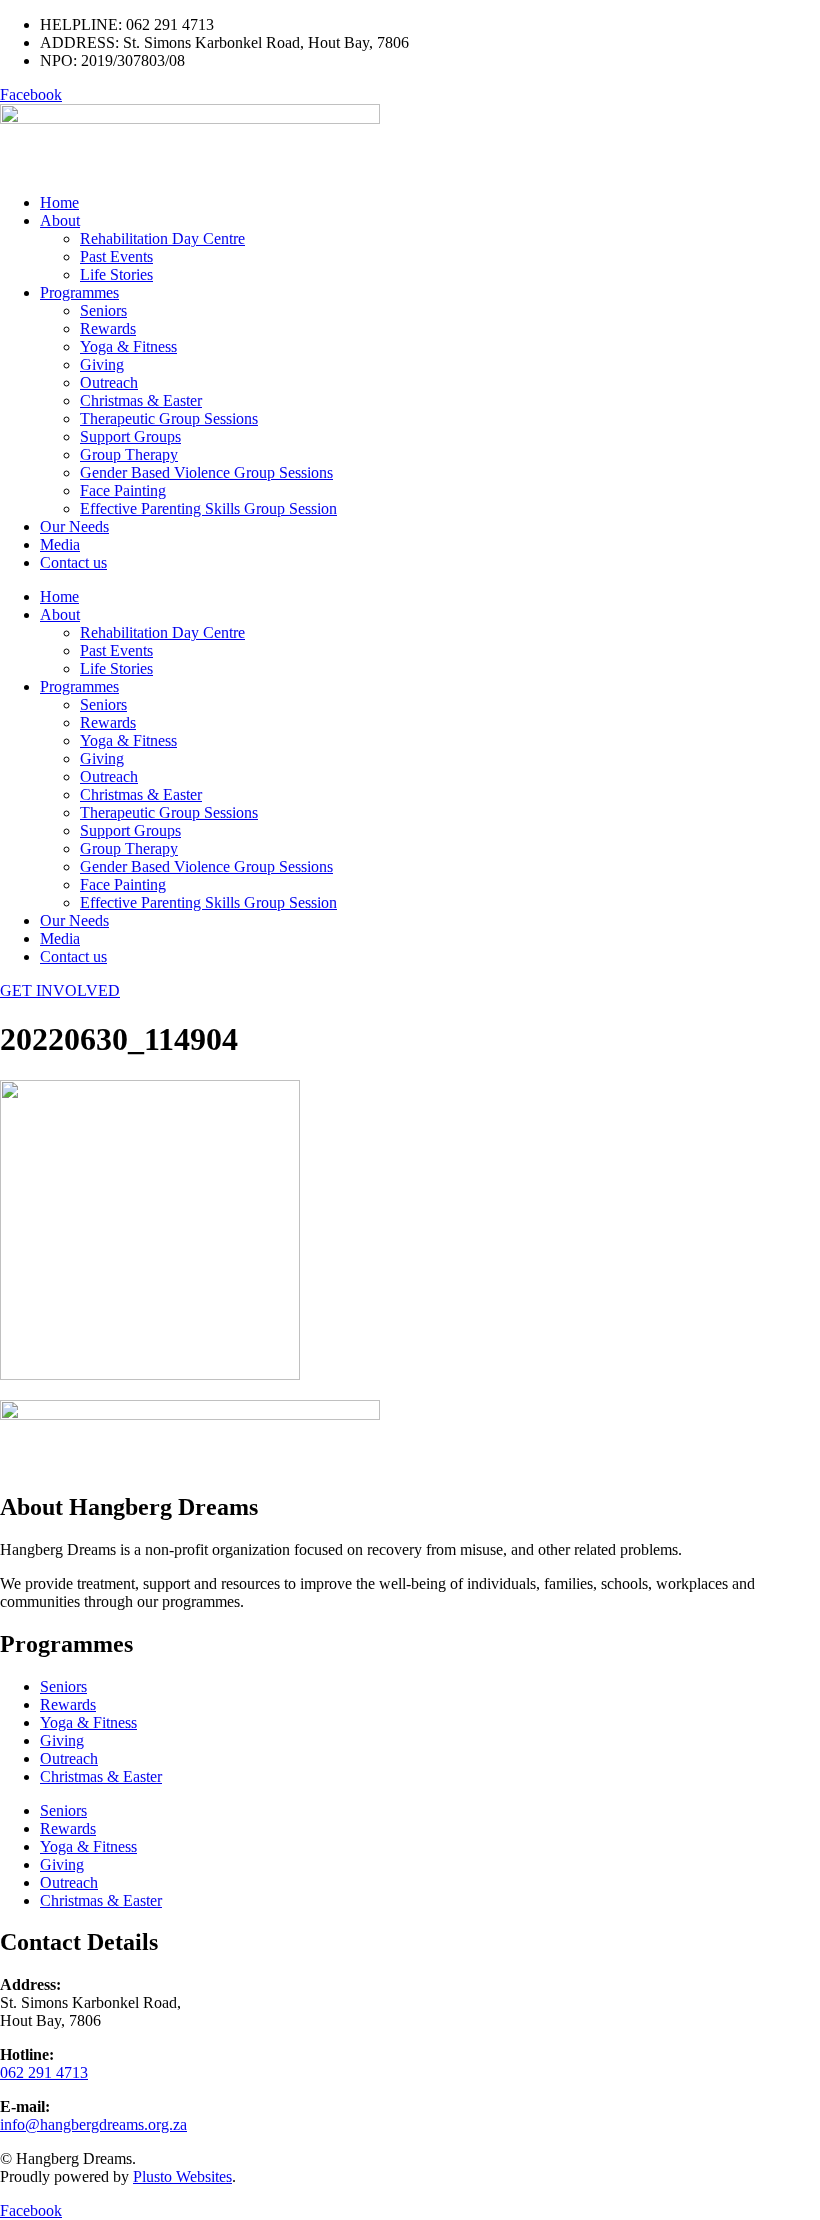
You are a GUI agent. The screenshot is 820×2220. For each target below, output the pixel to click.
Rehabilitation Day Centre (162, 238)
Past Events (116, 256)
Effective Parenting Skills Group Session (208, 508)
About (60, 220)
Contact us (73, 562)
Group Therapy (129, 454)
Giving (102, 364)
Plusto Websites (182, 2176)
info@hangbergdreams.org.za (93, 2124)
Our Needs (74, 526)
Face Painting (123, 490)
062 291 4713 (44, 2072)
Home (59, 202)
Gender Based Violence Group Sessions (206, 472)
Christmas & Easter (141, 400)
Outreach (109, 382)
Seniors (103, 310)
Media (60, 544)
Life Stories (116, 274)
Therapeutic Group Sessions (169, 418)
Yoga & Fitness (128, 346)
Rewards (108, 328)
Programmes (79, 292)
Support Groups (130, 436)
